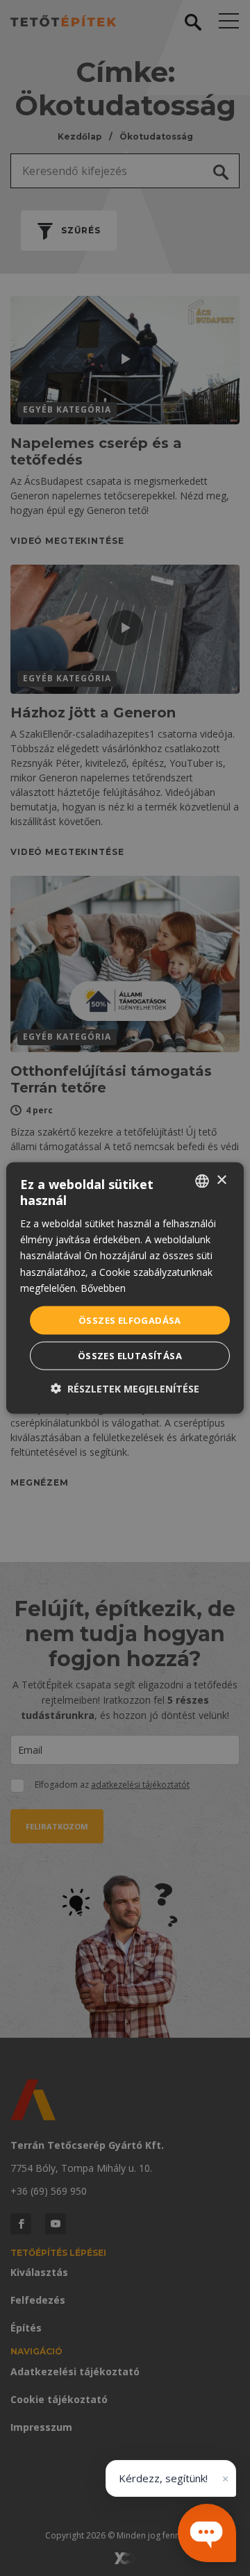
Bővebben (103, 1287)
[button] (125, 1389)
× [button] (221, 1180)
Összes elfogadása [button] (130, 1320)
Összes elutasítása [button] (130, 1356)
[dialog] (125, 1288)
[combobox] (202, 1181)
